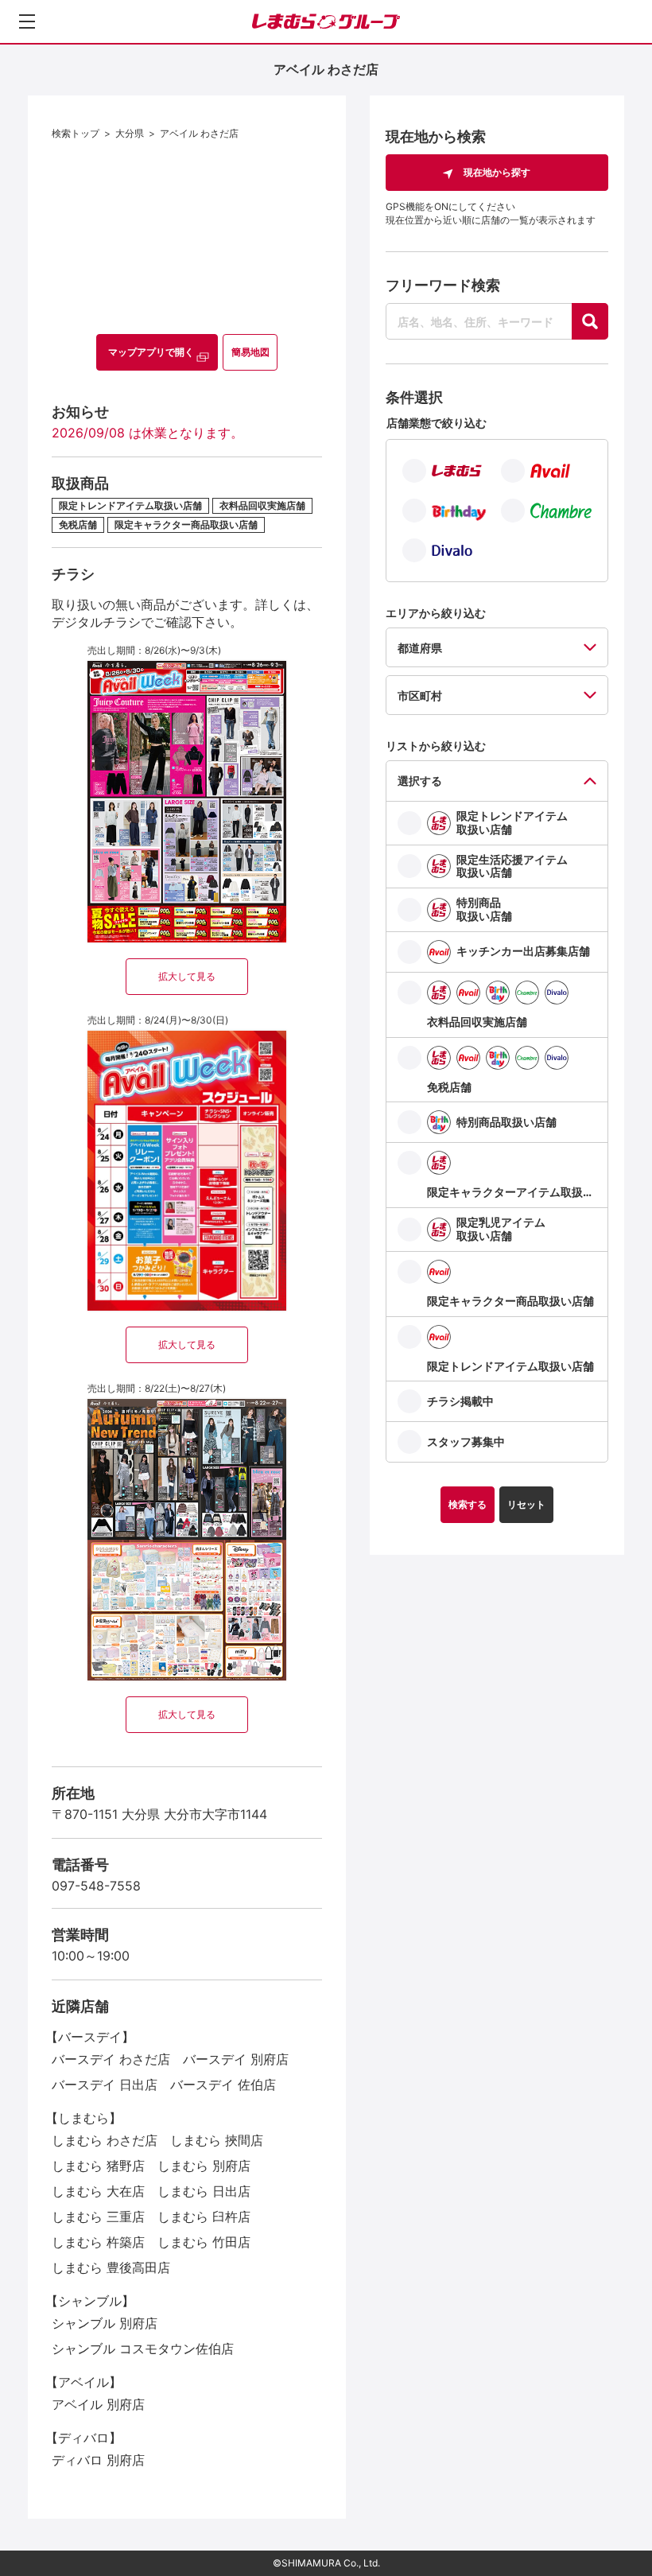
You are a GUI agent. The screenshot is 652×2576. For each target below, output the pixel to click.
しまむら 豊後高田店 (111, 2267)
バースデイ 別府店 (236, 2059)
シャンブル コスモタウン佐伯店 (143, 2349)
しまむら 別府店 (204, 2166)
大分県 (130, 133)
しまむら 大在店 (98, 2191)
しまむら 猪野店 (98, 2166)
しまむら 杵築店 (98, 2242)
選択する (420, 781)
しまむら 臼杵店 (204, 2217)
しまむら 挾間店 (217, 2140)
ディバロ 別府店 (98, 2460)
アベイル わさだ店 (199, 133)
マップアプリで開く (151, 352)
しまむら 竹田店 (204, 2242)
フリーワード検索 (443, 285)
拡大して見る (187, 976)
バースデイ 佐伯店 (223, 2085)
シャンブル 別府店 (105, 2323)
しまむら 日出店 (204, 2191)
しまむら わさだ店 (105, 2140)
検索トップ (76, 133)
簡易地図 (250, 352)
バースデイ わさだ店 (111, 2059)
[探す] (590, 321)
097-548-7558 (96, 1886)
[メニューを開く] (27, 21)
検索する (468, 1504)
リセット (526, 1504)
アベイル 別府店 (98, 2404)
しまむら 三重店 (98, 2217)
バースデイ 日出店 (105, 2085)
